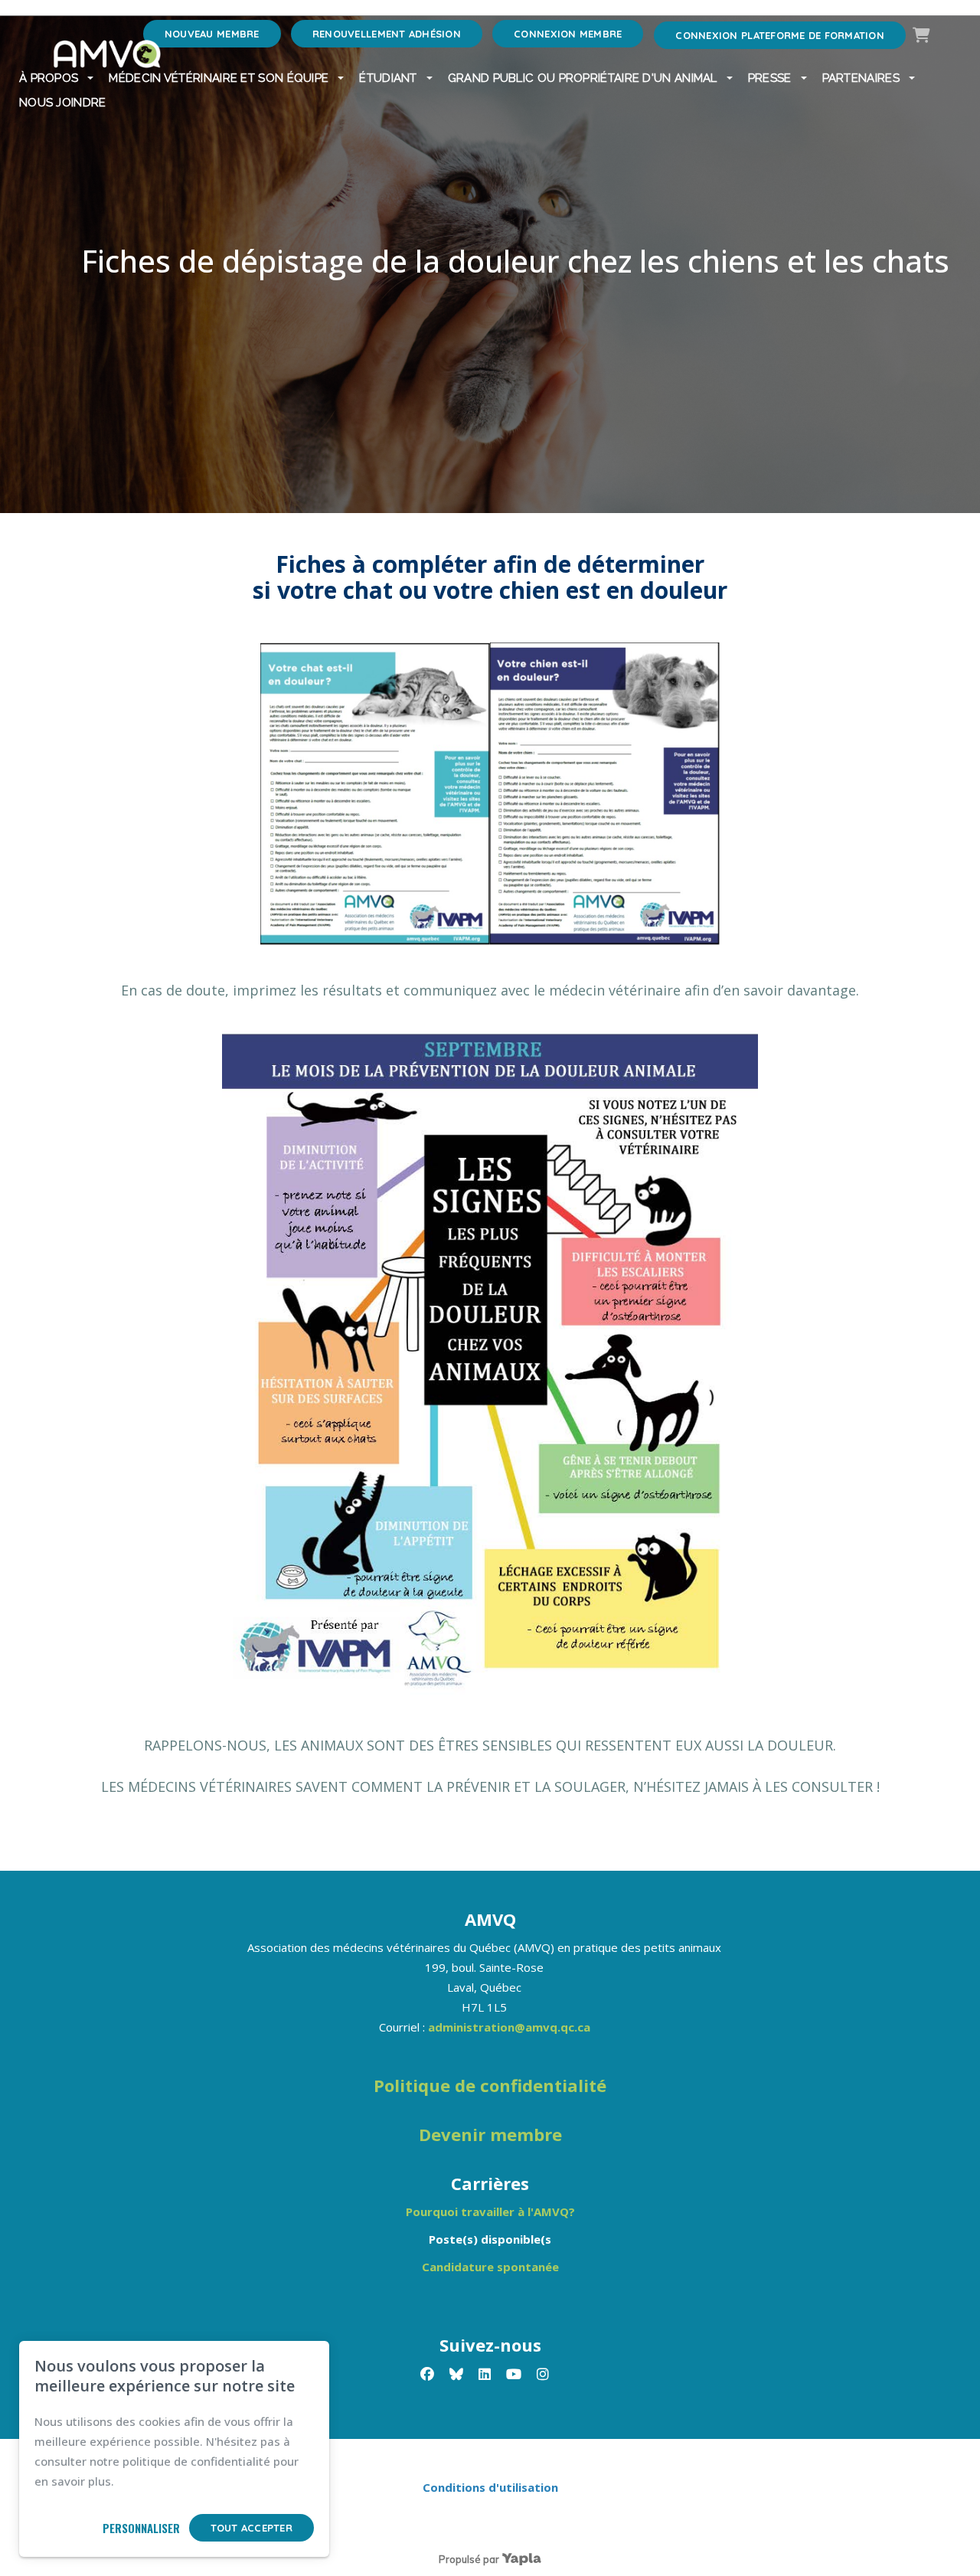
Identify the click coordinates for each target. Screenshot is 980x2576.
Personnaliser (141, 2528)
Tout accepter (252, 2528)
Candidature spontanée (490, 2267)
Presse (770, 78)
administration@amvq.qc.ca (509, 2027)
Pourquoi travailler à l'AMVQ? (490, 2212)
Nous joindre (63, 103)
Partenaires (861, 78)
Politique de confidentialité (490, 2085)
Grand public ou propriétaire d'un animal (583, 78)
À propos (49, 78)
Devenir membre (490, 2134)
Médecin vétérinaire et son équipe (219, 78)
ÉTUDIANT (388, 78)
